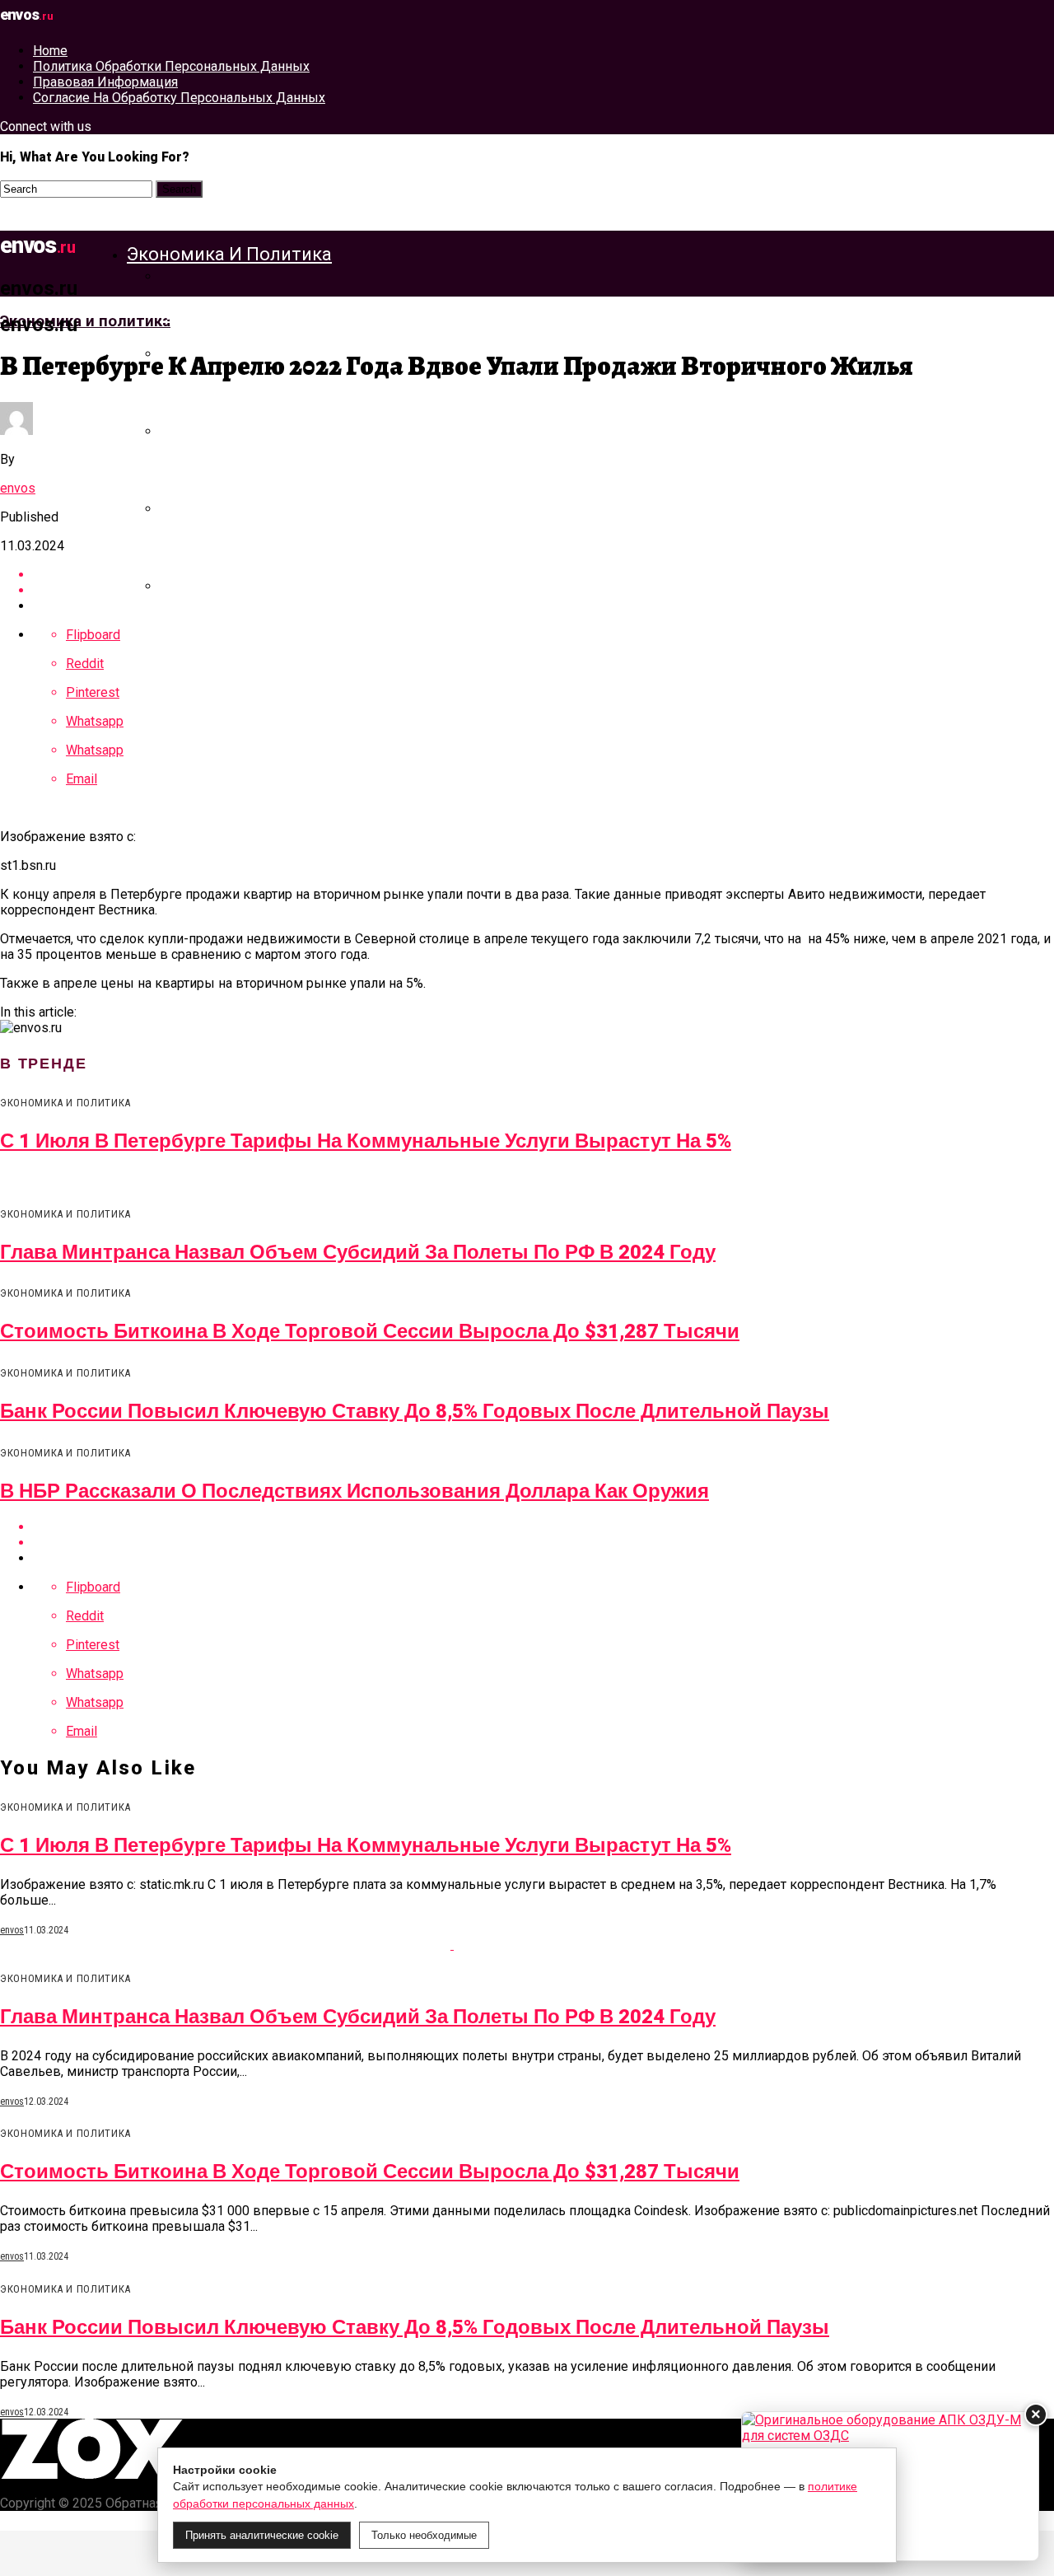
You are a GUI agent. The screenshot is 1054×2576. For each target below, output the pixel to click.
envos (18, 488)
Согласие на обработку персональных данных (179, 98)
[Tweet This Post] (543, 1543)
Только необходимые (424, 2535)
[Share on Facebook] (543, 1527)
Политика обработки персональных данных (171, 66)
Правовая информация (105, 82)
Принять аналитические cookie (262, 2535)
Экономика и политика (229, 254)
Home (50, 51)
